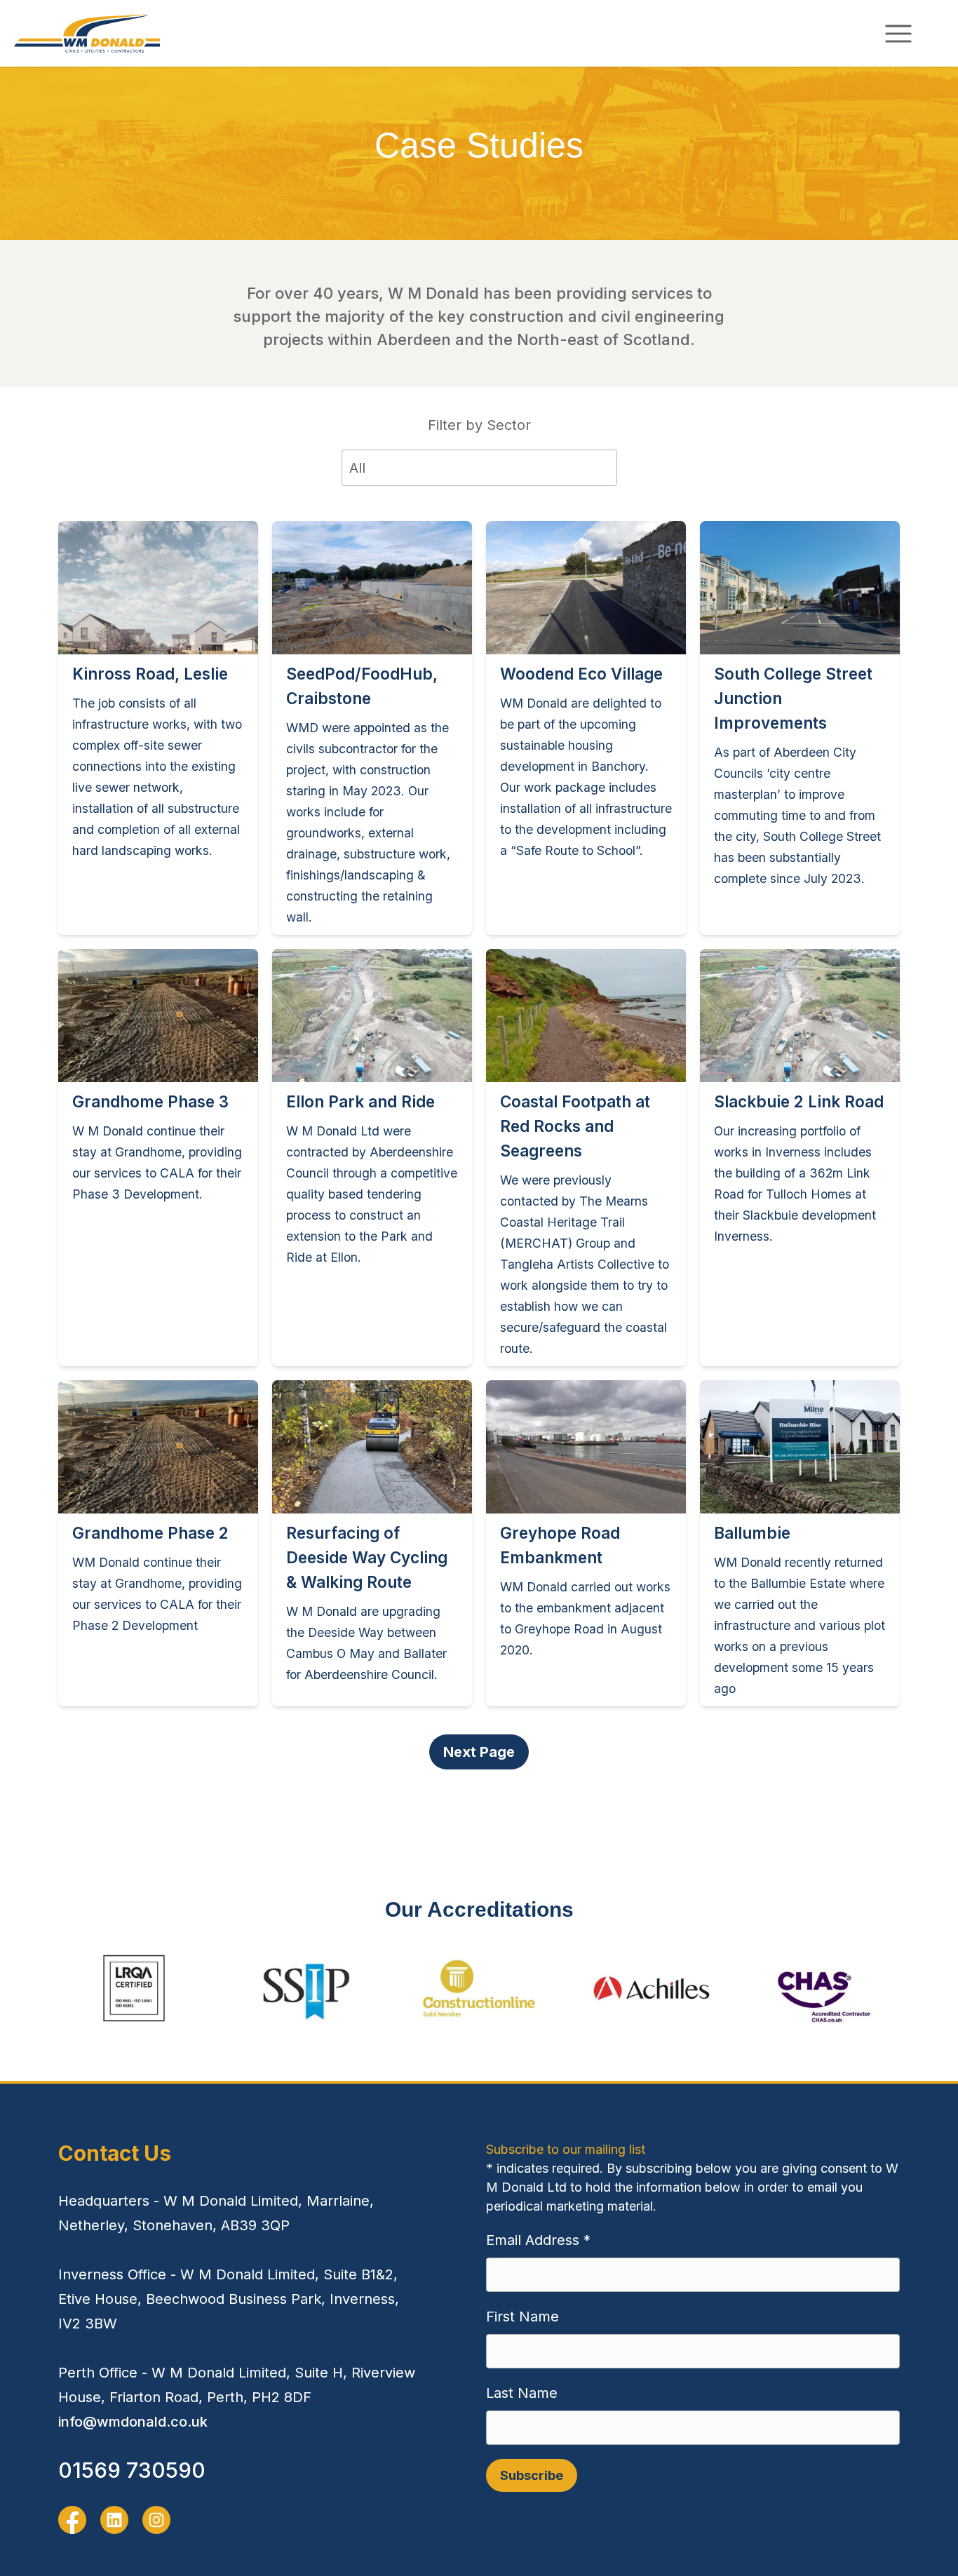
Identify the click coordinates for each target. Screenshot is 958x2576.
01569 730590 (132, 2470)
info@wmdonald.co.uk (133, 2422)
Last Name (522, 2393)
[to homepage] (87, 33)
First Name (522, 2317)
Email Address (538, 2240)
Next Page (479, 1752)
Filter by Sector (479, 425)
